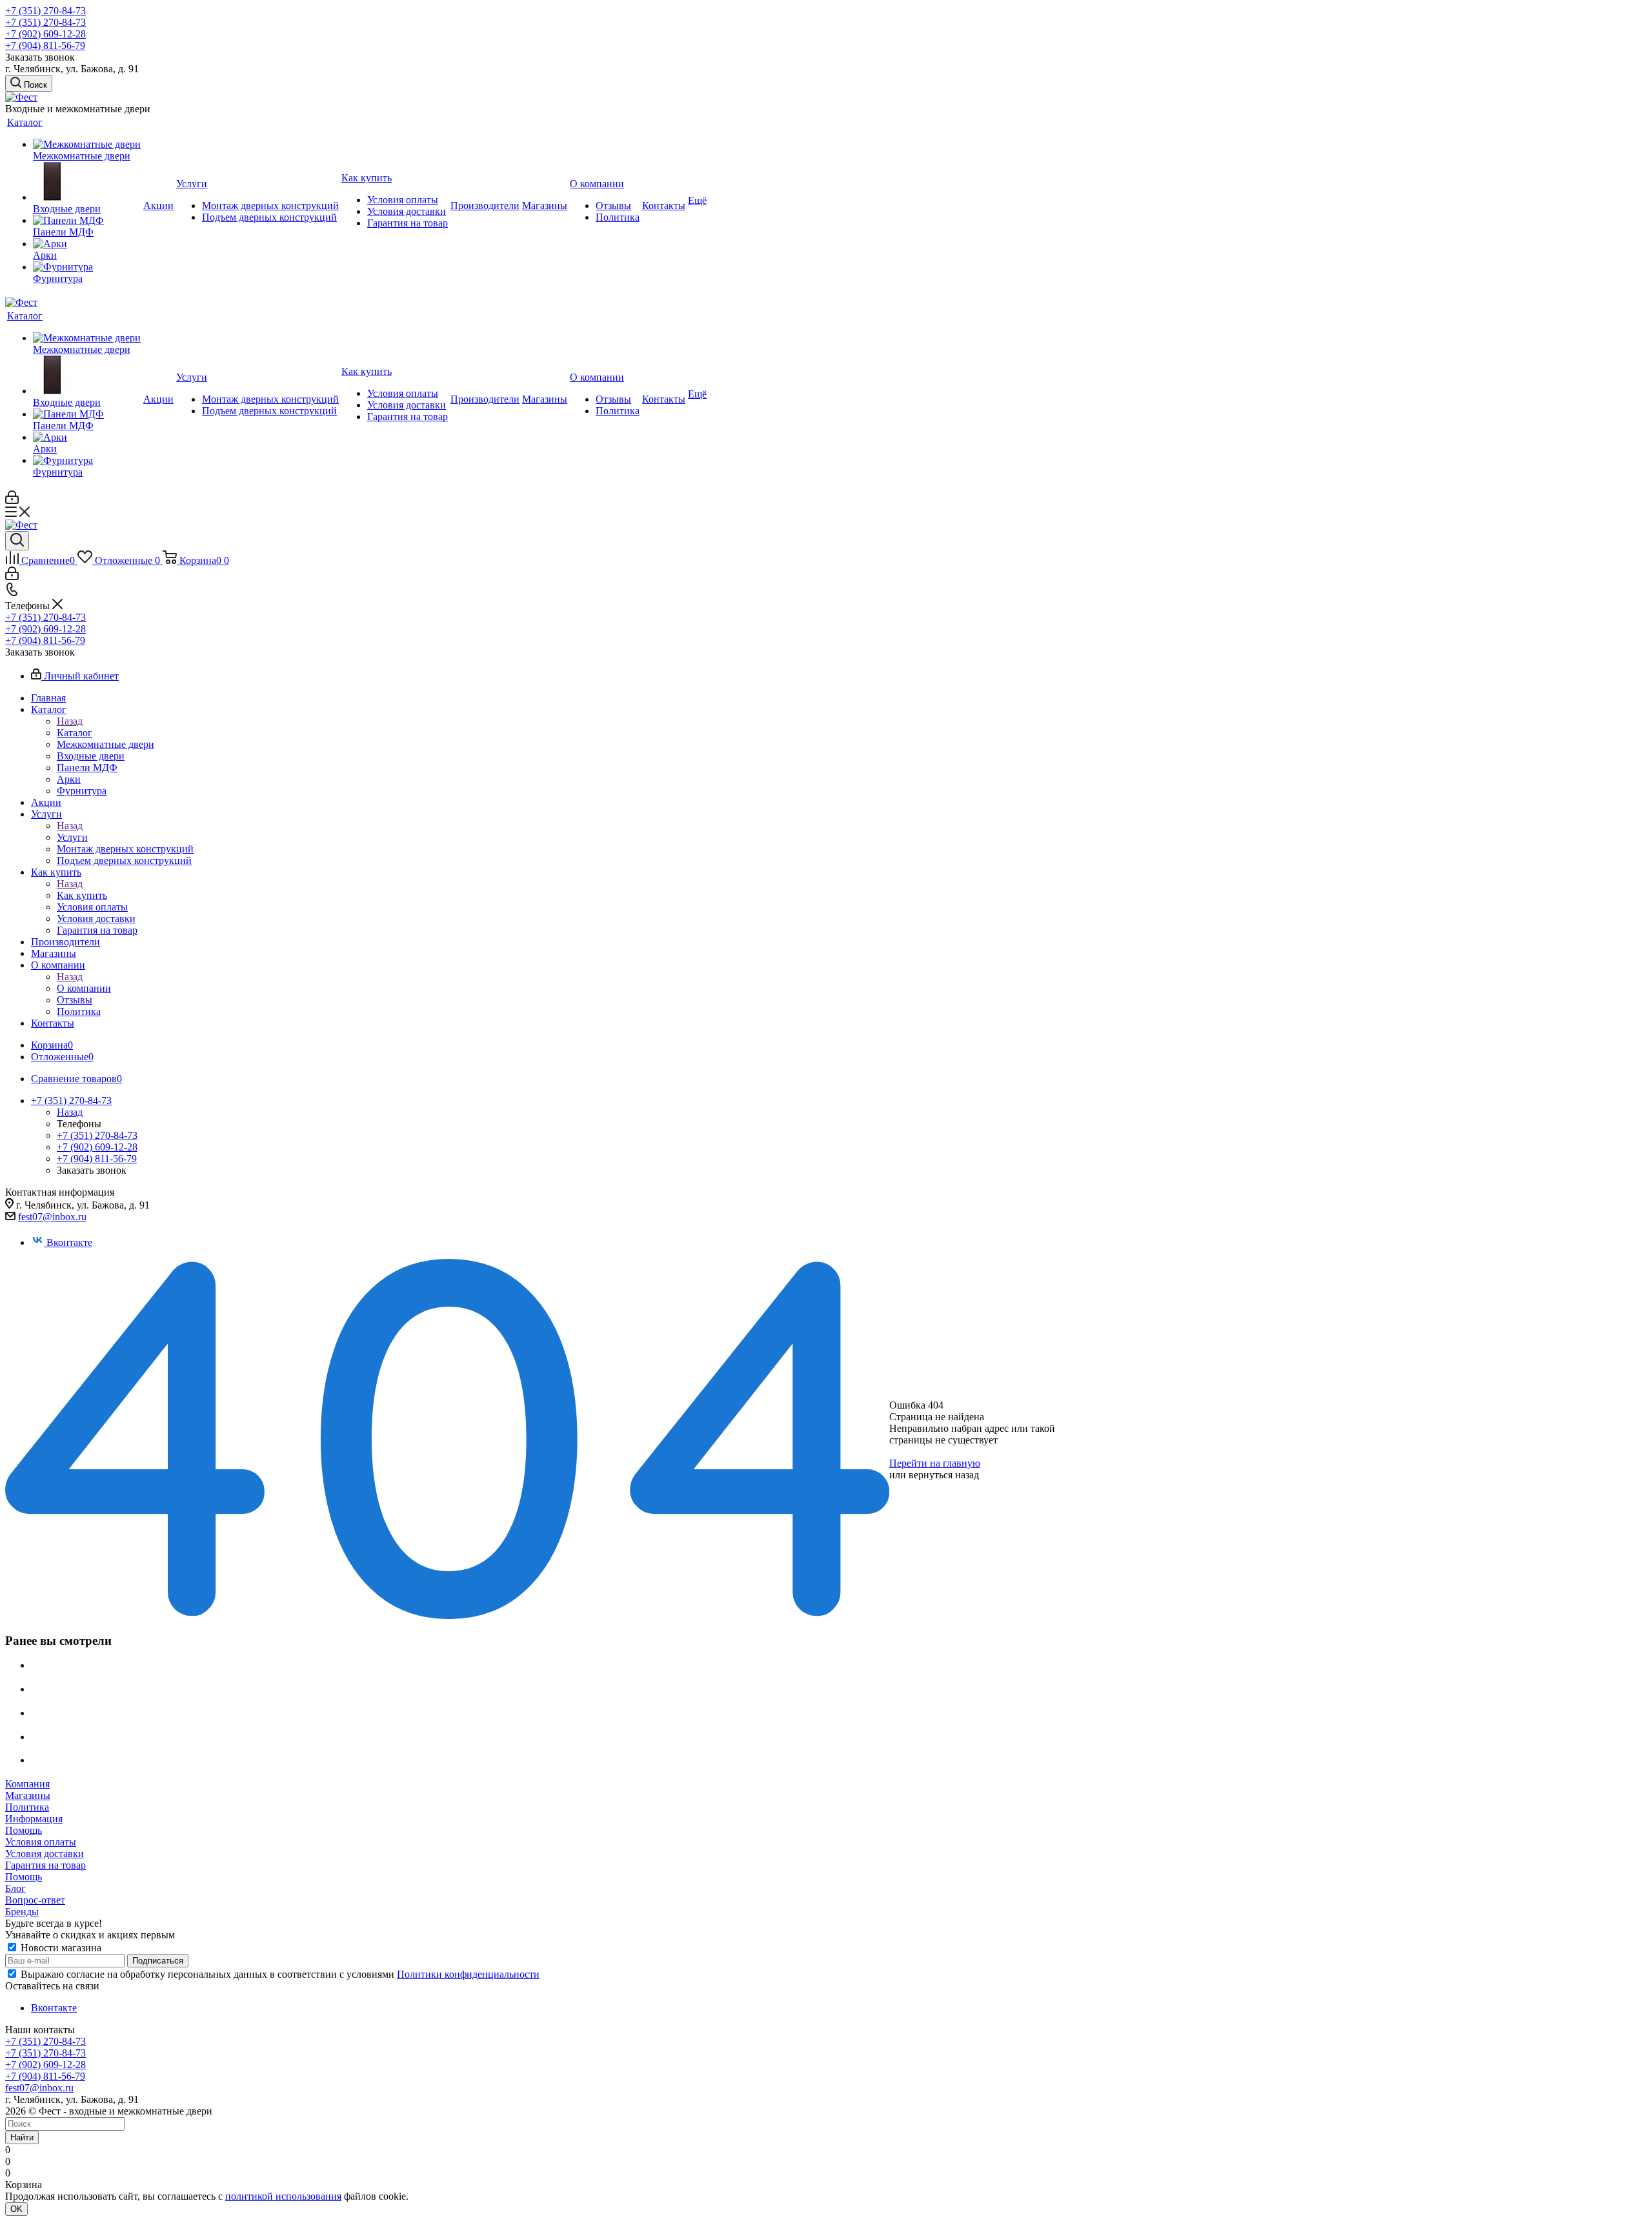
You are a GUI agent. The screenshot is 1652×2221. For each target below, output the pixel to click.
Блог (15, 1888)
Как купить (82, 895)
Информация (34, 1819)
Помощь (24, 1830)
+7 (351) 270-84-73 (45, 11)
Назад (70, 721)
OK (16, 2209)
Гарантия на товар (45, 1865)
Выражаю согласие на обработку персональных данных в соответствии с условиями (280, 1974)
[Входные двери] (87, 183)
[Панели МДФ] (87, 221)
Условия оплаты (41, 1842)
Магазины (28, 1795)
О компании (84, 988)
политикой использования (283, 2196)
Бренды (22, 1912)
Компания (27, 1784)
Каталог (75, 733)
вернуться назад (944, 1475)
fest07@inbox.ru (52, 1217)
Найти (22, 2137)
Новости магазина (60, 1948)
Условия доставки (45, 1854)
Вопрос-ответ (35, 1900)
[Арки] (87, 244)
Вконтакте (69, 1242)
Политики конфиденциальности (468, 1974)
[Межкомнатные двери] (87, 145)
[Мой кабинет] (12, 500)
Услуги (72, 837)
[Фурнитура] (87, 267)
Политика (27, 1807)
